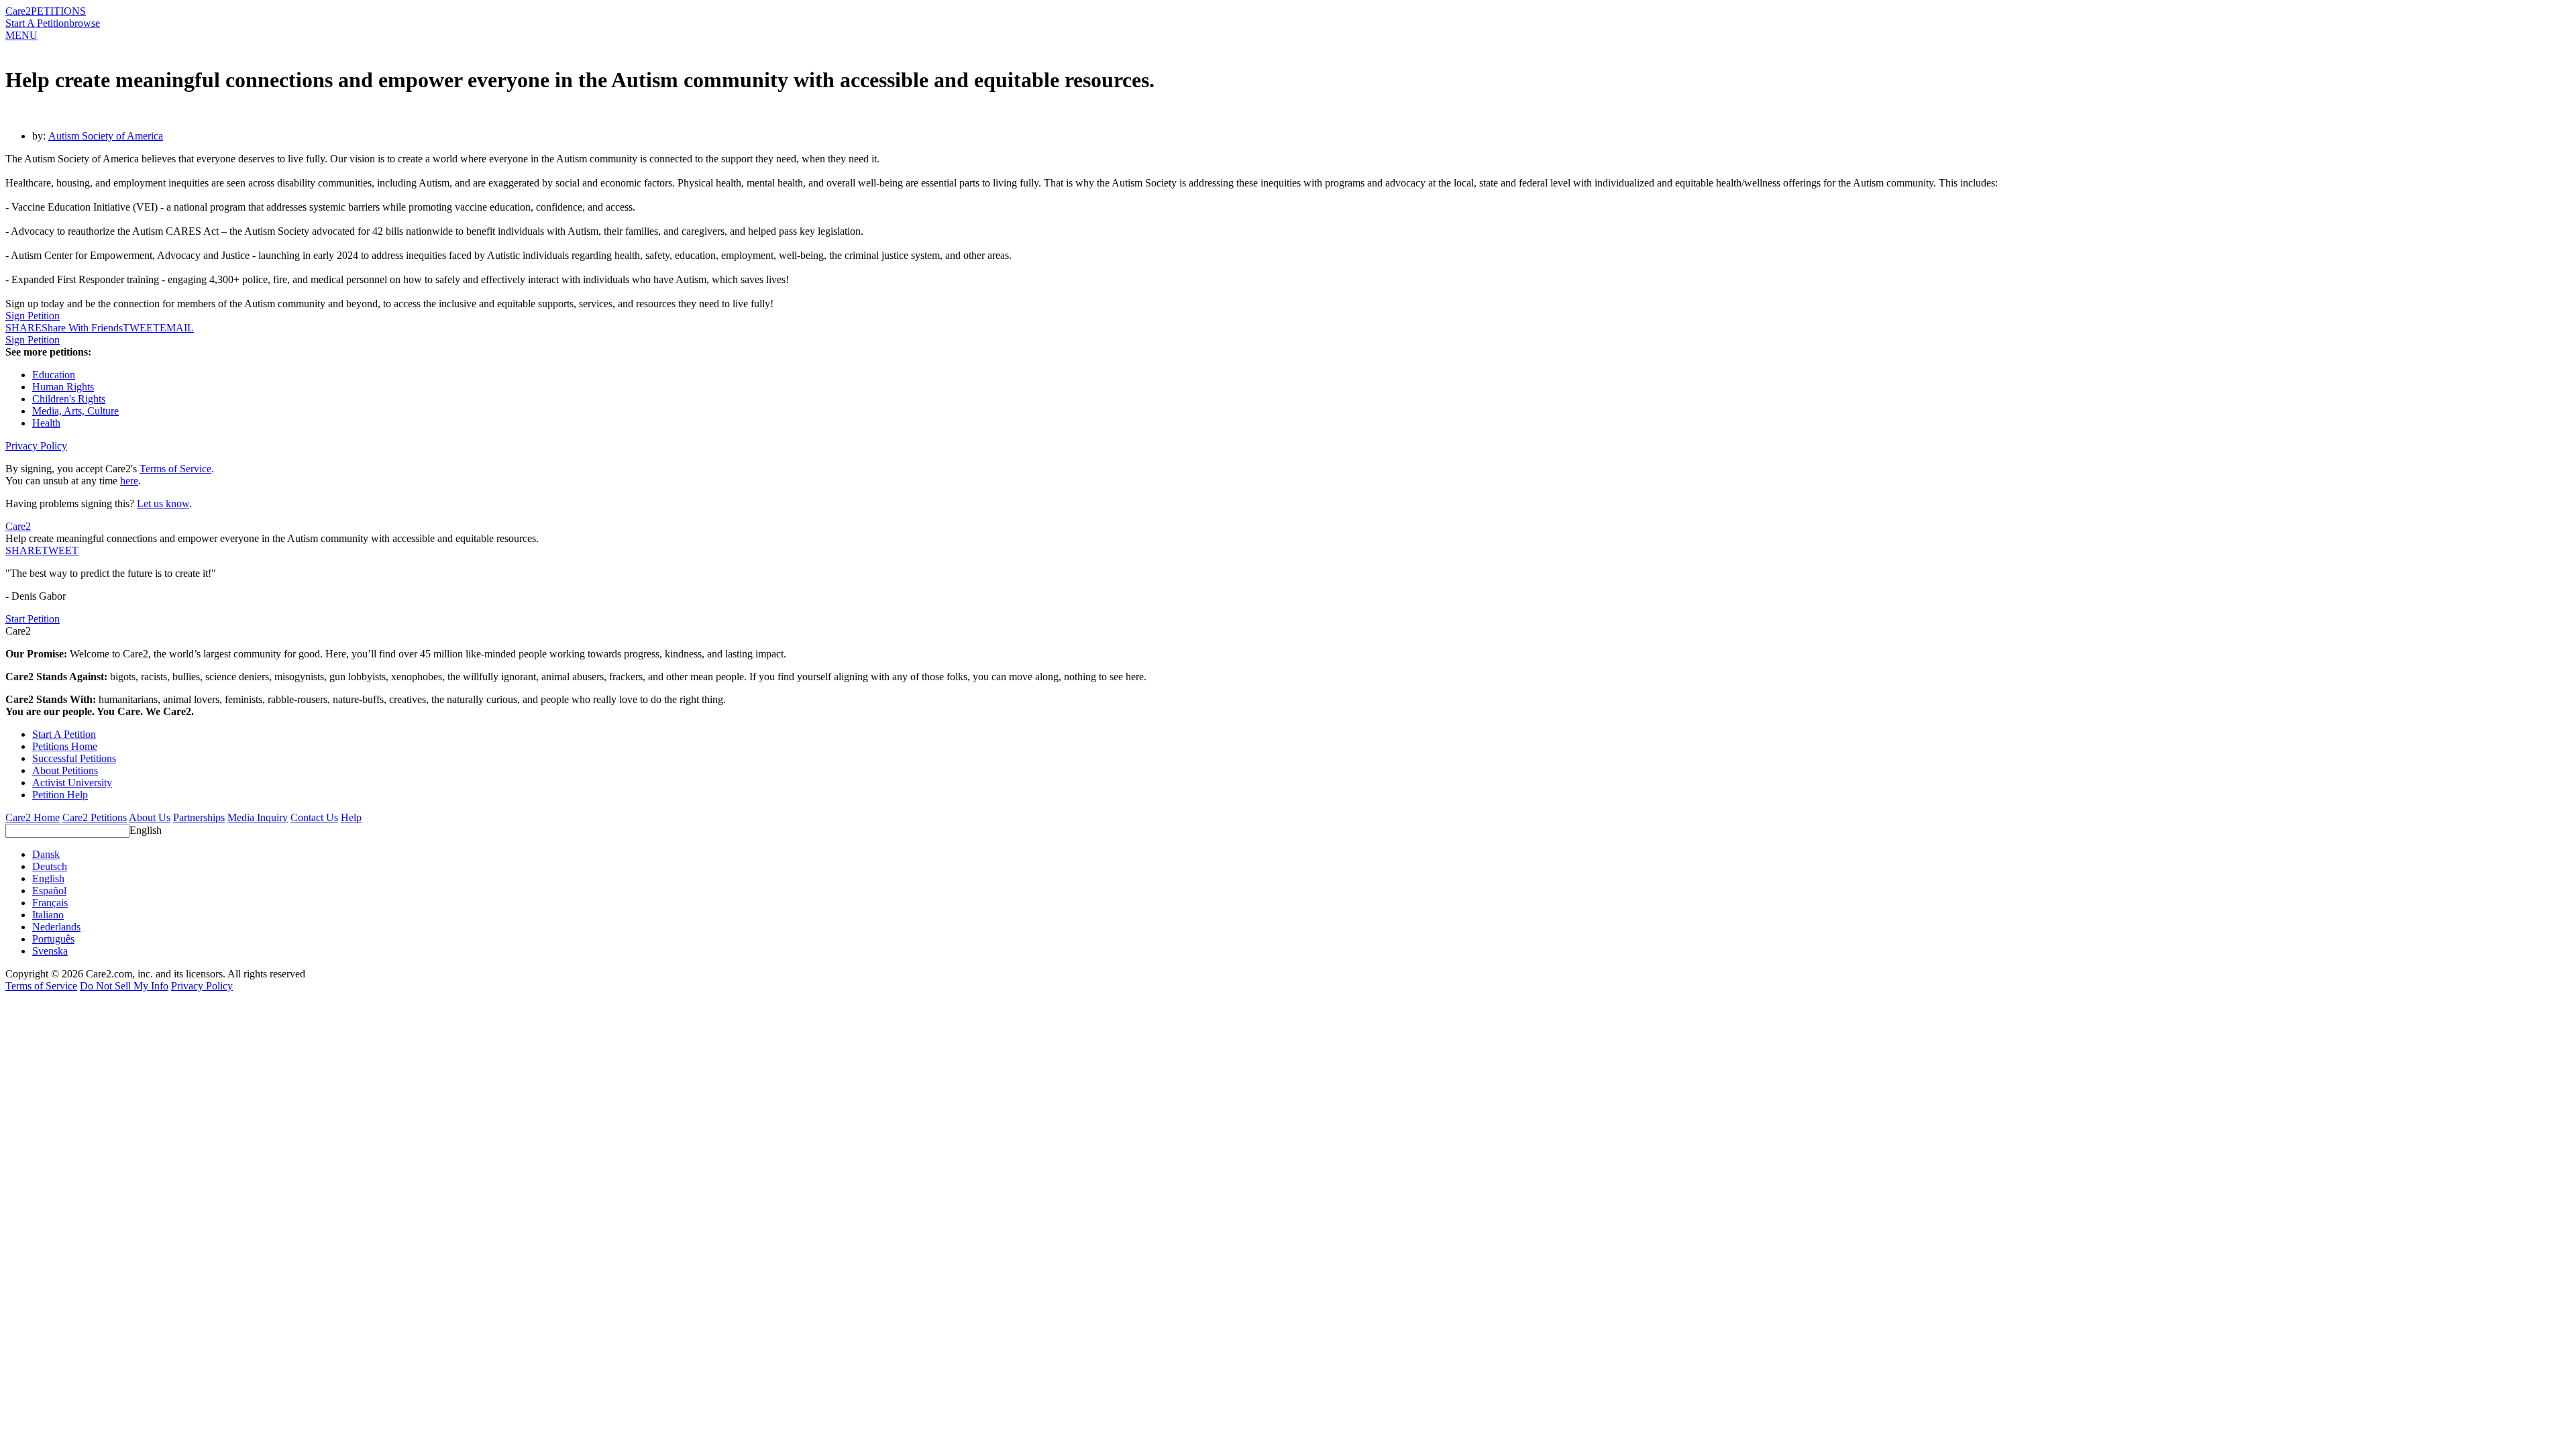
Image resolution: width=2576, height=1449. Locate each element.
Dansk (46, 854)
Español (49, 891)
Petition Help (60, 795)
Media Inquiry (258, 817)
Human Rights (63, 387)
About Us (150, 817)
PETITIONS (58, 11)
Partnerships (199, 817)
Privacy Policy (36, 446)
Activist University (72, 783)
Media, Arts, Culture (75, 411)
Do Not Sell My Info (124, 986)
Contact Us (314, 817)
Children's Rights (69, 399)
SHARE (23, 550)
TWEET (141, 328)
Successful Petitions (74, 758)
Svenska (50, 951)
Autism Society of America (106, 136)
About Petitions (65, 770)
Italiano (48, 915)
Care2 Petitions (95, 817)
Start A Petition (37, 23)
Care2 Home (33, 817)
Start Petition (33, 619)
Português (53, 939)
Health (46, 423)
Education (54, 375)
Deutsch (50, 866)
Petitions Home (65, 746)
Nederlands (56, 927)
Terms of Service (175, 469)
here (129, 481)
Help (351, 817)
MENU (21, 35)
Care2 (18, 11)
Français (50, 903)
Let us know (163, 503)
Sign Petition (33, 316)
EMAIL (177, 328)
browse (85, 23)
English (146, 830)
